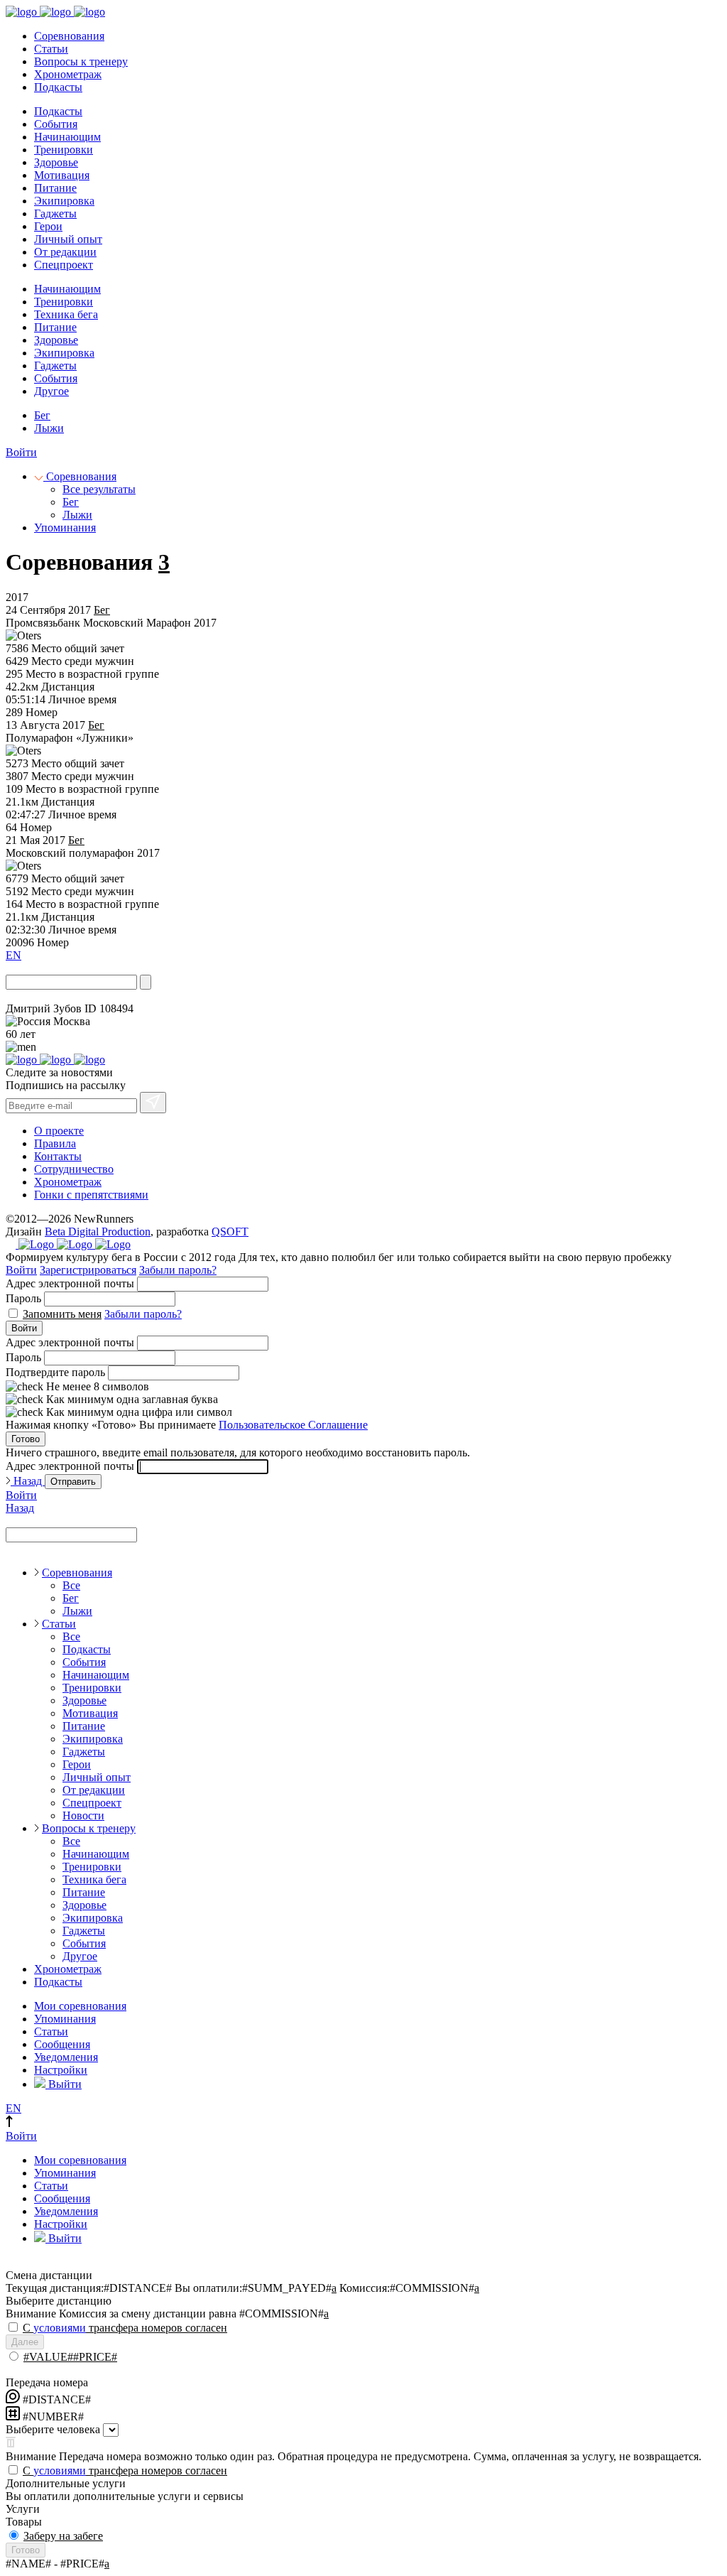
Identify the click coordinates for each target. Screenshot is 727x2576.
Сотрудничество (74, 1169)
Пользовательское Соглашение (293, 1425)
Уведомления (66, 2057)
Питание (55, 188)
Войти (21, 452)
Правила (55, 1143)
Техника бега (66, 314)
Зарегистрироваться (88, 1270)
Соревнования (69, 36)
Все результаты (99, 489)
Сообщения (62, 2044)
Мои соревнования (80, 2006)
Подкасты (58, 87)
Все (71, 1585)
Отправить (73, 1482)
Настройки (61, 2070)
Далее (25, 2342)
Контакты (58, 1156)
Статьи (51, 49)
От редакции (65, 252)
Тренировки (64, 150)
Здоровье (56, 162)
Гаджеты (55, 213)
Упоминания (65, 527)
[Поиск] (146, 982)
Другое (51, 391)
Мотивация (62, 175)
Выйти (64, 2084)
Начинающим (67, 137)
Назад (28, 1481)
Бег (42, 415)
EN (13, 955)
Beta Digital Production (98, 1232)
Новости (83, 1815)
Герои (48, 226)
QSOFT (230, 1232)
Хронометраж (68, 74)
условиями (60, 2328)
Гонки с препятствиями (91, 1195)
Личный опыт (68, 239)
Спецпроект (64, 265)
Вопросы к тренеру (81, 61)
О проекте (59, 1131)
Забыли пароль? (178, 1270)
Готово (26, 1439)
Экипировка (64, 201)
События (56, 124)
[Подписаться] (153, 1103)
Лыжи (49, 428)
